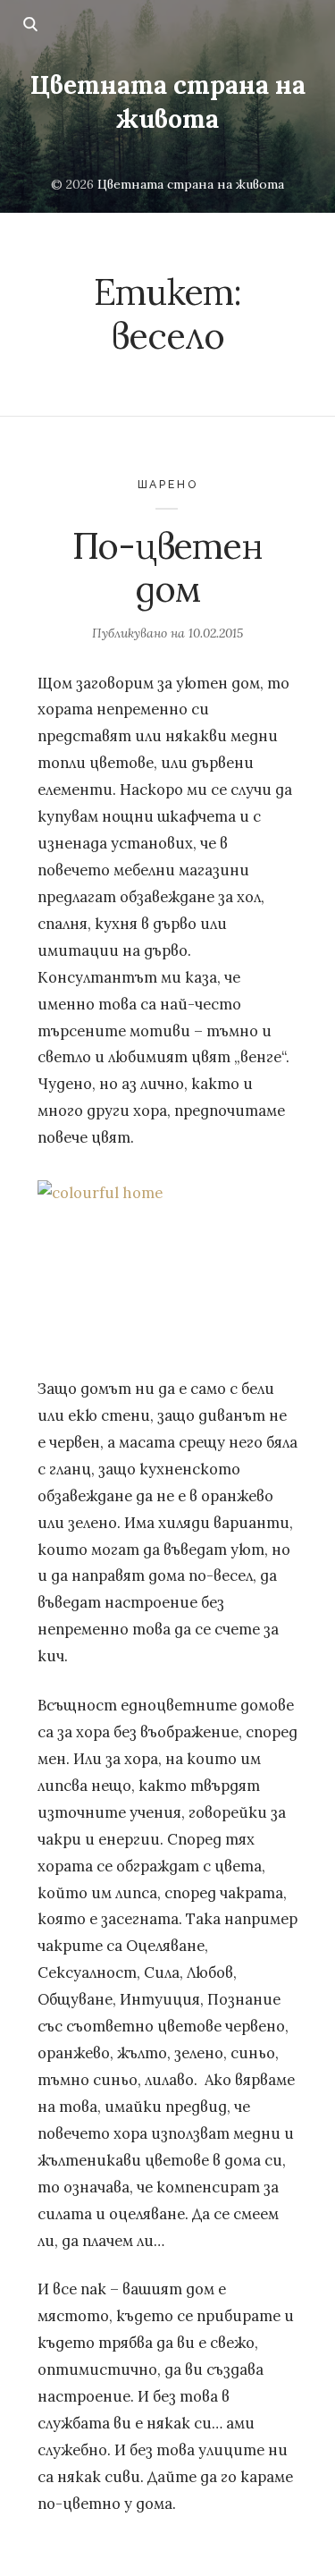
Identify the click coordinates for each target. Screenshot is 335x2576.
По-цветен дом (167, 567)
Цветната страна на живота (167, 102)
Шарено (168, 484)
